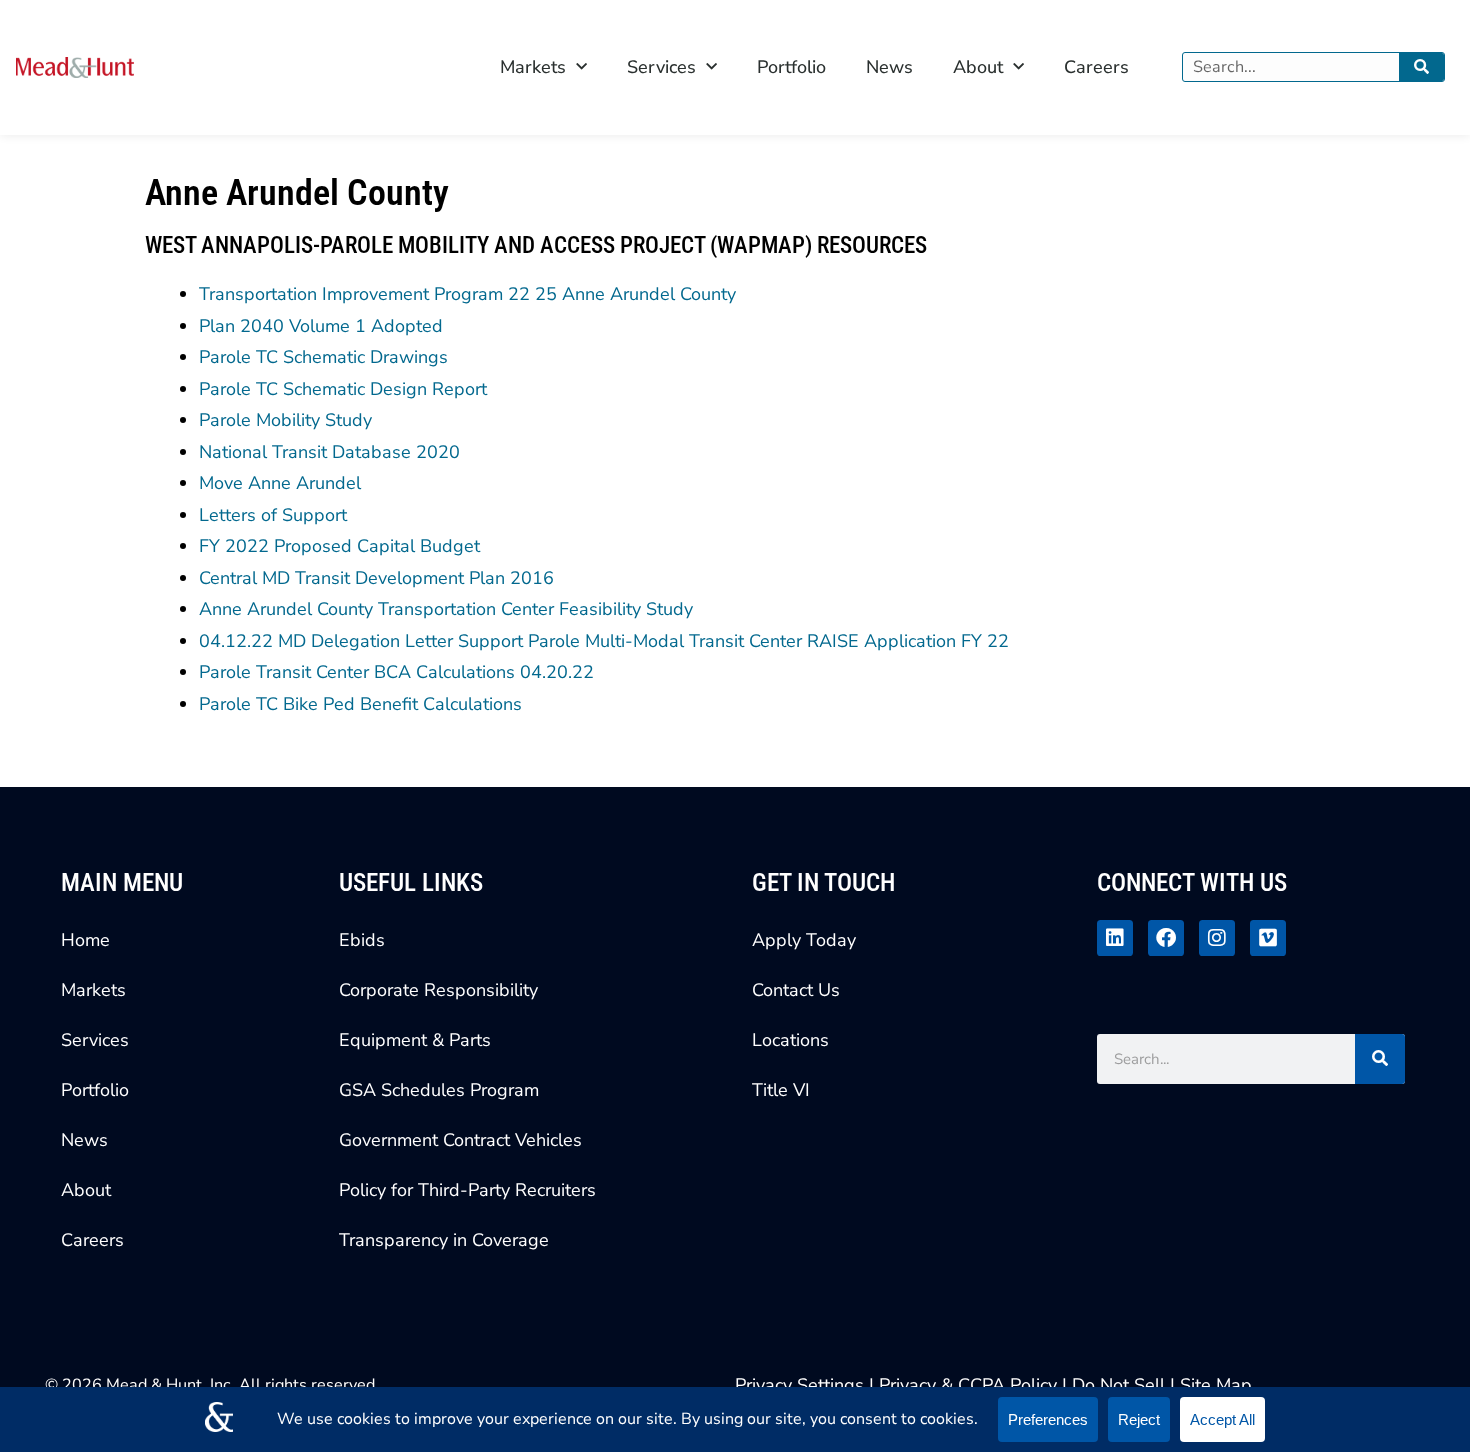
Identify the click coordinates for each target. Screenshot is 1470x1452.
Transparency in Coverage (444, 1240)
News (889, 67)
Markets (533, 67)
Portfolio (791, 67)
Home (85, 940)
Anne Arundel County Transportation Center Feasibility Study (446, 609)
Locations (790, 1040)
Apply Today (804, 940)
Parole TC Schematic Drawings (323, 357)
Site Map (1216, 1385)
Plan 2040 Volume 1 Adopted (321, 326)
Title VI (781, 1090)
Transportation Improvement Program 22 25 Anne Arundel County (467, 294)
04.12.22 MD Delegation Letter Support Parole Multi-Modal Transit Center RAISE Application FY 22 (604, 641)
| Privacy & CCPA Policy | (970, 1385)
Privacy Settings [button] (799, 1385)
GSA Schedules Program (439, 1090)
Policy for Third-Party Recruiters (467, 1190)
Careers (1096, 67)
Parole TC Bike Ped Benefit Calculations (360, 704)
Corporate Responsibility (438, 990)
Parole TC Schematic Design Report (343, 389)
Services (661, 67)
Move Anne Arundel (280, 483)
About (978, 67)
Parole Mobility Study (285, 420)
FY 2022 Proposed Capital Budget (339, 546)
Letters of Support (273, 515)
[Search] (1421, 67)
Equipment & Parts (415, 1040)
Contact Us (796, 990)
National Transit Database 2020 (329, 452)
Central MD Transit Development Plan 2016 (376, 578)
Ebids (362, 940)
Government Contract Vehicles (460, 1140)
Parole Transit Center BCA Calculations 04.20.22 (396, 672)
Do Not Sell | (1123, 1385)
